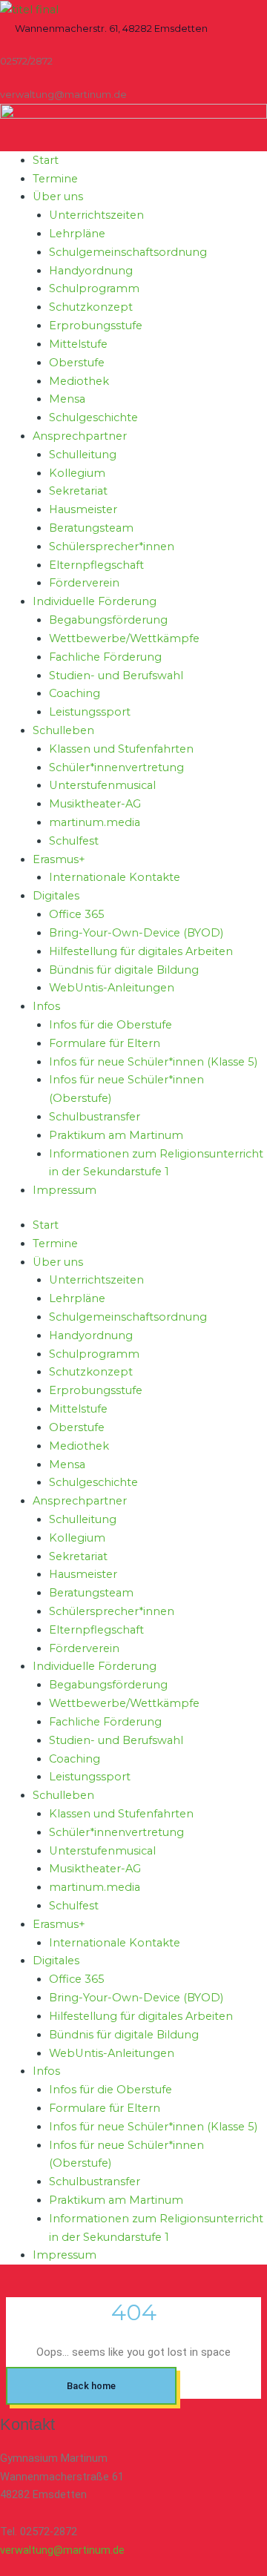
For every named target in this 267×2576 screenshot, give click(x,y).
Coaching (75, 693)
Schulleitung (83, 455)
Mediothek (79, 381)
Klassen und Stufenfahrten (121, 749)
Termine (55, 179)
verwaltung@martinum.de (62, 2550)
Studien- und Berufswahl (116, 676)
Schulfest (74, 841)
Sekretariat (78, 491)
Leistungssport (90, 712)
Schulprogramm (94, 288)
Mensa (67, 399)
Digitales (56, 896)
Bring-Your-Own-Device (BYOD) (136, 933)
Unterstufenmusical (102, 785)
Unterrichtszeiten (96, 215)
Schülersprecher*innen (112, 546)
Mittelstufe (78, 344)
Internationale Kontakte (115, 877)
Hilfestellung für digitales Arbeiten (141, 951)
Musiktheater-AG (95, 804)
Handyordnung (91, 271)
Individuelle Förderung (95, 601)
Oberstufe (77, 363)
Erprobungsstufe (96, 326)
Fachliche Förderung (105, 657)
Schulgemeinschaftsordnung (128, 252)
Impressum (65, 1190)
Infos (46, 1006)
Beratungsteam (91, 528)
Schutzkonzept (91, 307)
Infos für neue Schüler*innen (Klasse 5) (153, 1062)
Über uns (58, 196)
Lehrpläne (77, 234)
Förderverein (84, 583)
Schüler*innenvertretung (116, 767)
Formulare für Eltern (105, 1043)
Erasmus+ (59, 859)
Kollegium (77, 473)
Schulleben (63, 730)
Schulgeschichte (93, 417)
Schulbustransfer (95, 1117)
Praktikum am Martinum (116, 1135)
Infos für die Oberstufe (111, 1025)
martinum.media (95, 822)
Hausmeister (83, 509)
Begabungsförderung (108, 620)
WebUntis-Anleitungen (112, 988)
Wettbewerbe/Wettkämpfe (124, 638)
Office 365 (77, 914)
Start (46, 160)
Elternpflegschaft (96, 565)
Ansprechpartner (80, 436)
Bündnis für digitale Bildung (124, 970)
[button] (111, 29)
